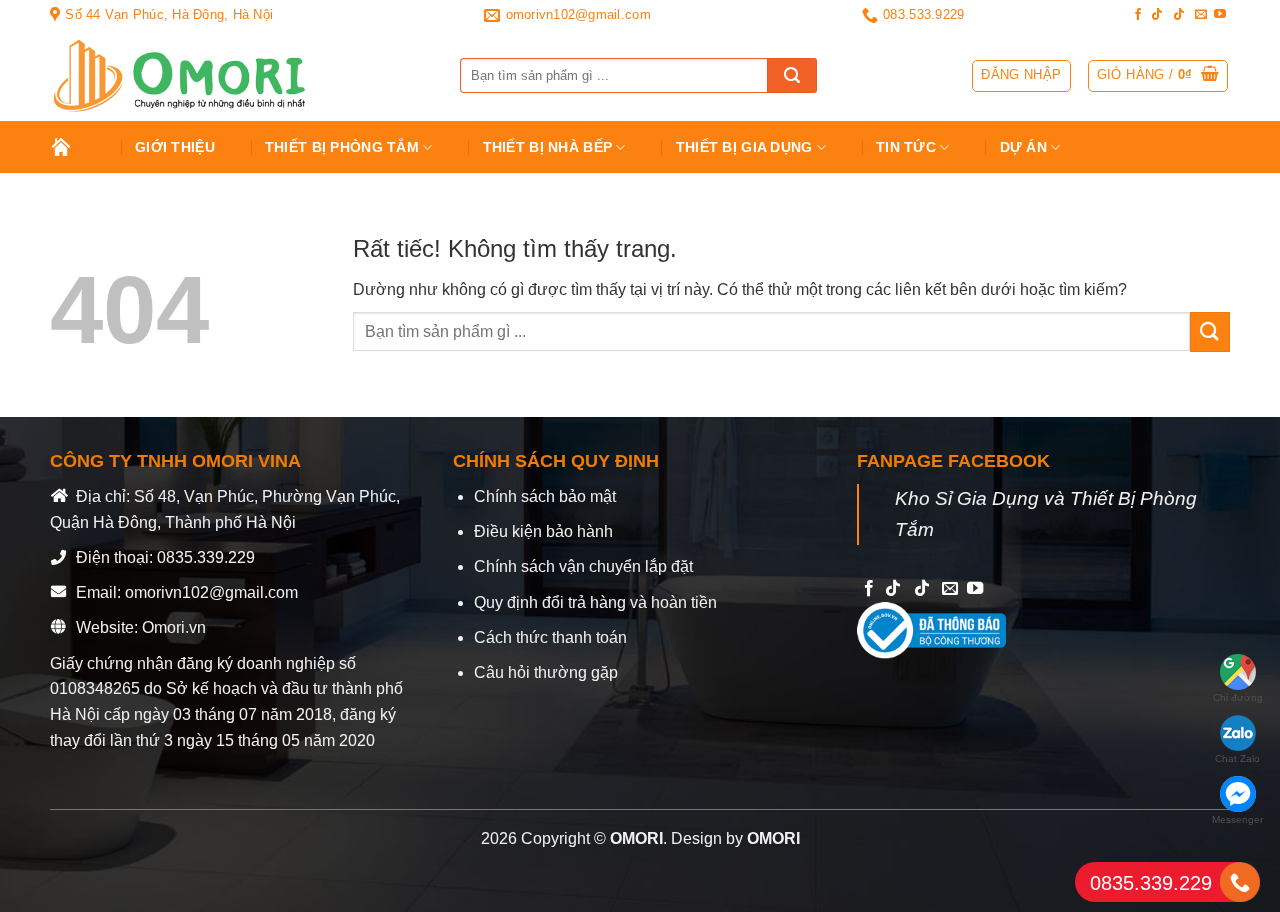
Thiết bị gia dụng (744, 147)
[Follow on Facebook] (1138, 15)
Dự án (1023, 147)
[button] (1158, 76)
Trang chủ (75, 147)
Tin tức (906, 147)
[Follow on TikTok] (1157, 15)
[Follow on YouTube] (1220, 15)
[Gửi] (792, 75)
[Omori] (240, 76)
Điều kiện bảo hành (543, 531)
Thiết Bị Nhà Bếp (548, 147)
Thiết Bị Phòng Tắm (342, 147)
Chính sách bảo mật (545, 496)
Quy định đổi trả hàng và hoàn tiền (595, 602)
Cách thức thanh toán (550, 637)
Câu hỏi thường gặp (546, 672)
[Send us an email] (1201, 15)
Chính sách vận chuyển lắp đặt (583, 566)
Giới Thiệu (175, 147)
